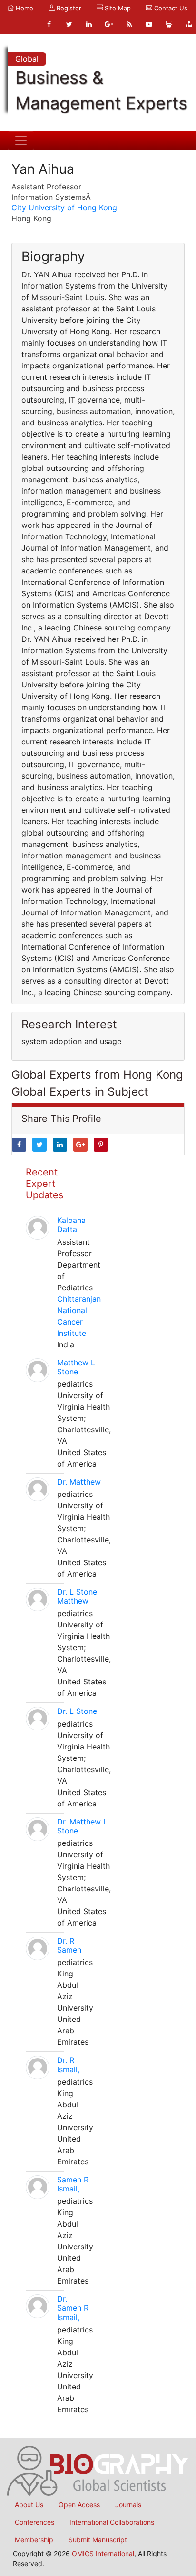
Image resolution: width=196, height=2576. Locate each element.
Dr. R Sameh (69, 1945)
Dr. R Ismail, (68, 2064)
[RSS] (129, 24)
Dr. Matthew (79, 1482)
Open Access (79, 2505)
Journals (128, 2505)
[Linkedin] (89, 24)
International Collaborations (112, 2522)
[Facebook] (49, 24)
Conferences (34, 2522)
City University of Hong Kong (64, 207)
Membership (34, 2540)
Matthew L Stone (76, 1367)
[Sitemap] (189, 24)
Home (24, 8)
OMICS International (103, 2553)
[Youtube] (149, 24)
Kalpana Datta (71, 1225)
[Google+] (109, 24)
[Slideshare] (169, 24)
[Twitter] (69, 24)
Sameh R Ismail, (73, 2184)
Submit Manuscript (98, 2540)
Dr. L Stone (77, 1711)
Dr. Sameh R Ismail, (73, 2308)
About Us (29, 2505)
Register (68, 8)
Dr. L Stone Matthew (77, 1596)
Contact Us (170, 8)
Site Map (117, 8)
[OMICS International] (98, 2470)
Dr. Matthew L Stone (82, 1826)
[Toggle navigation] (21, 141)
